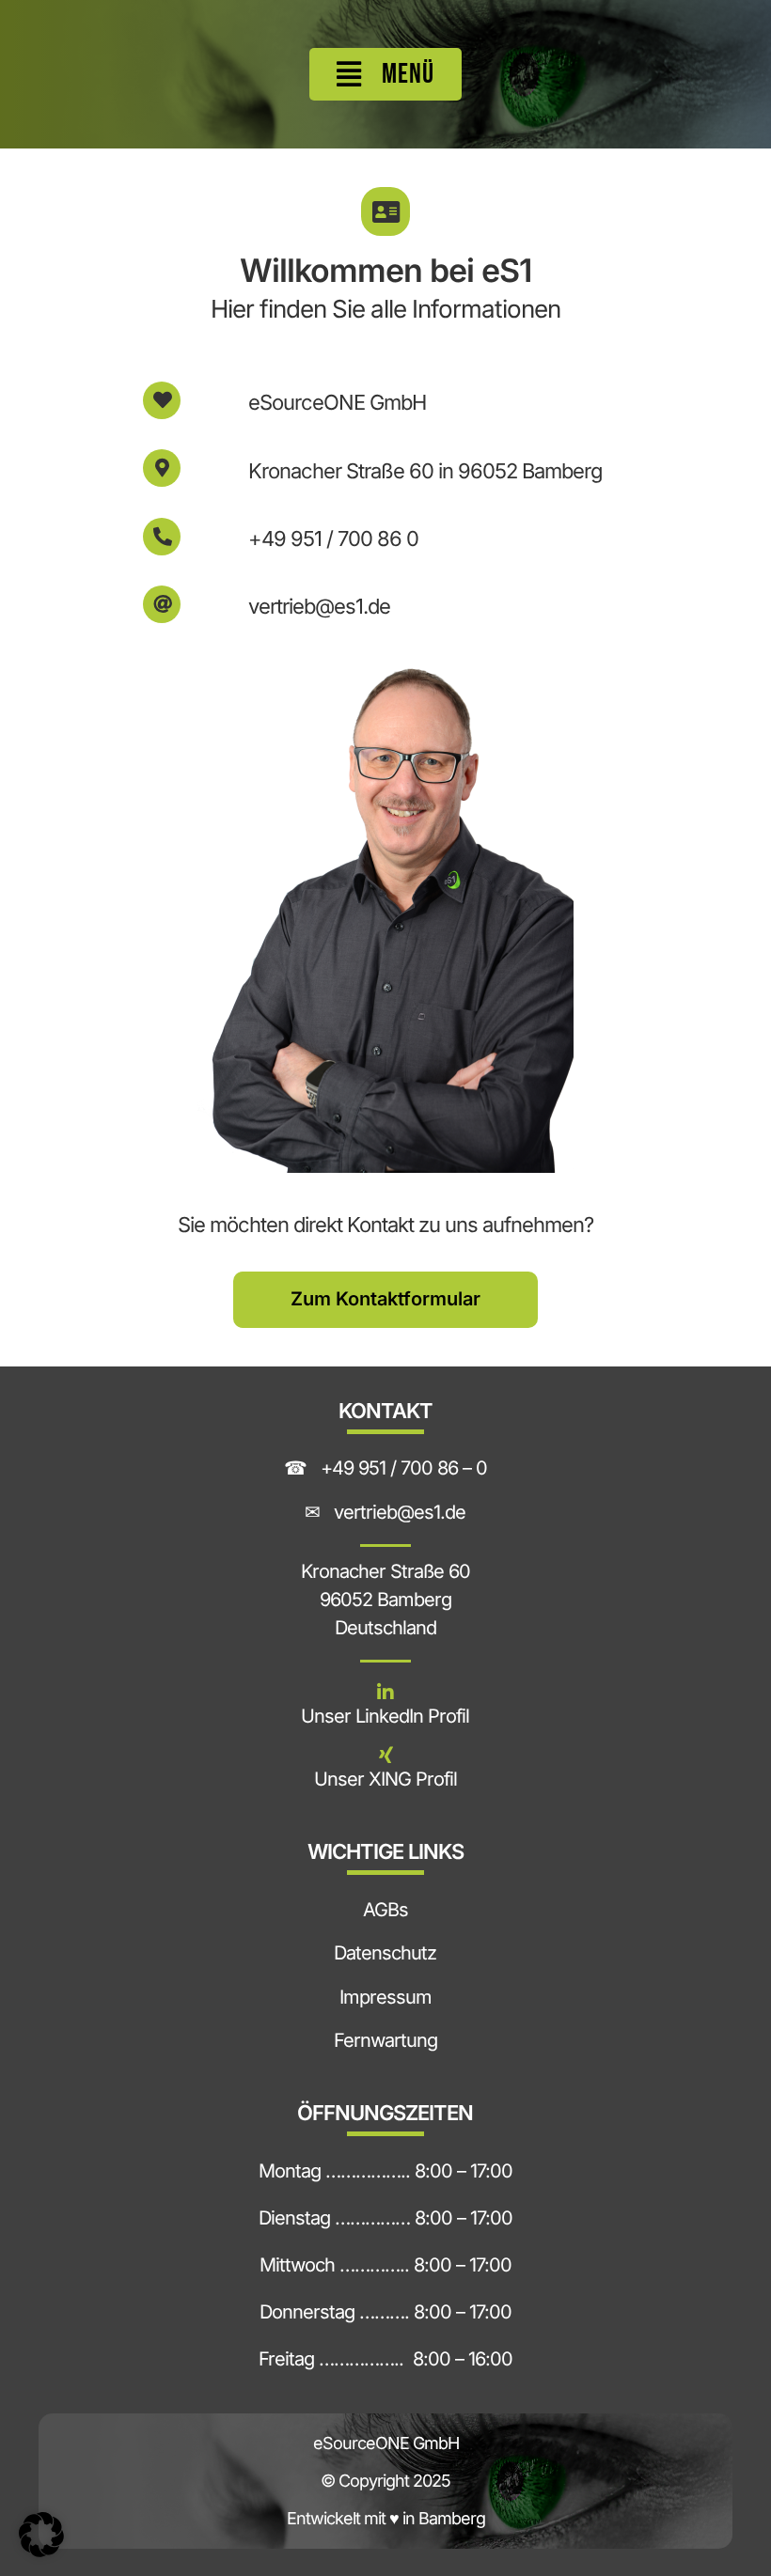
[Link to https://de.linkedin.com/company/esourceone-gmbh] (385, 1693)
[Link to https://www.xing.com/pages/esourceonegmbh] (385, 1756)
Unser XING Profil (385, 1779)
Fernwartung (385, 2040)
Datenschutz (385, 1953)
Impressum (385, 1997)
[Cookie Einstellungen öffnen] (41, 2550)
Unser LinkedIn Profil (385, 1716)
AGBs (385, 1910)
